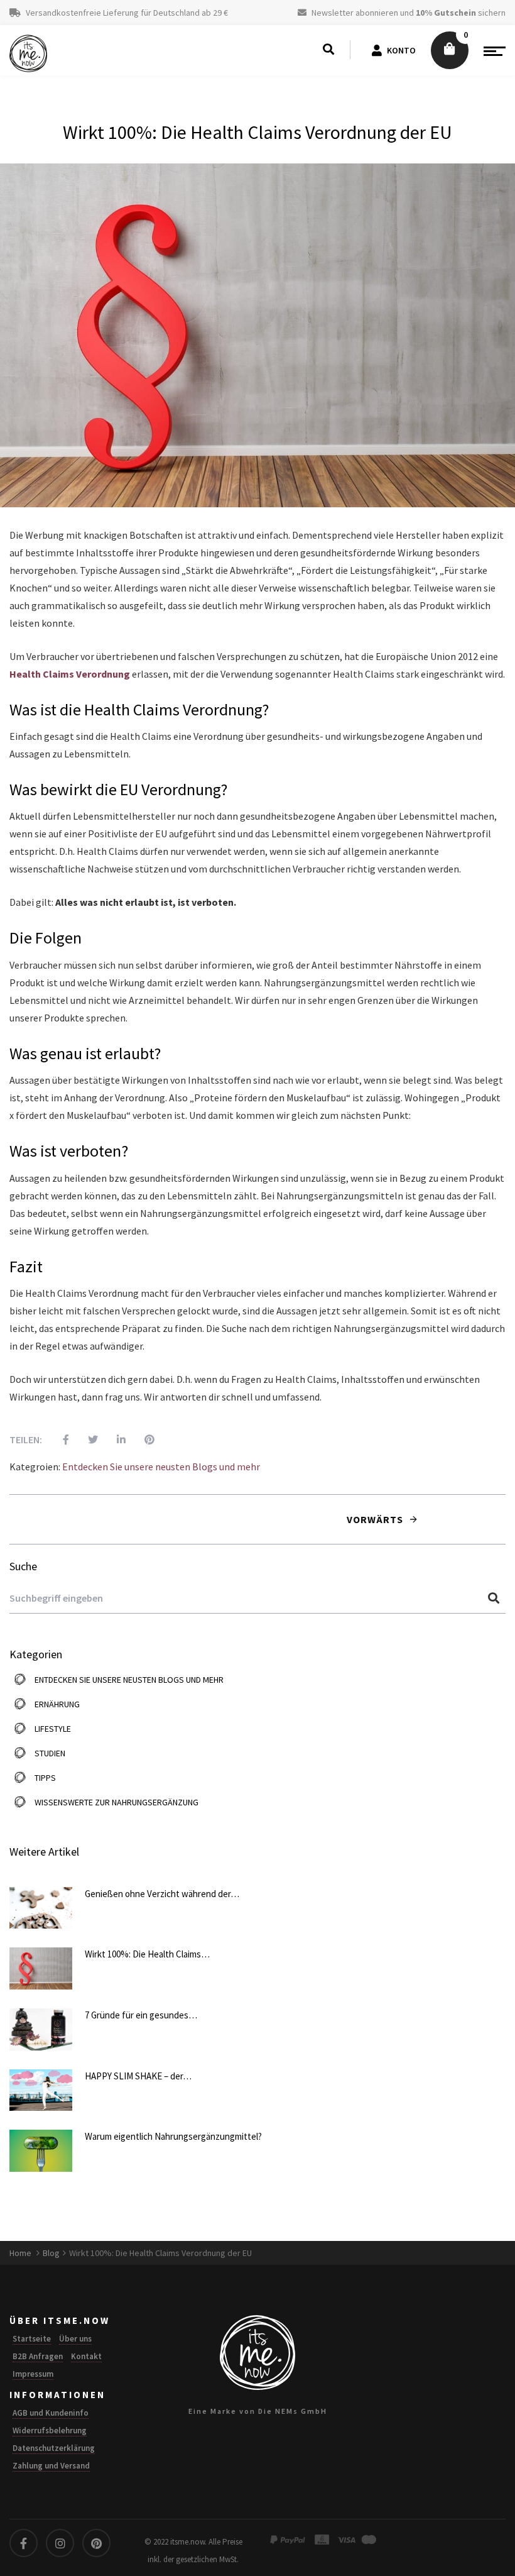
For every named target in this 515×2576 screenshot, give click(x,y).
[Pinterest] (140, 1439)
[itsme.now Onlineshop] (28, 53)
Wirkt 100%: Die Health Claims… (147, 1954)
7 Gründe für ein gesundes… (141, 2015)
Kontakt (86, 2356)
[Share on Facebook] (57, 1439)
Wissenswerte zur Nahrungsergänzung (117, 1802)
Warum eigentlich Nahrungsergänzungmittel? (173, 2136)
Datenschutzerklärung (54, 2448)
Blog (51, 2253)
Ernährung (57, 1704)
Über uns (75, 2339)
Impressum (33, 2374)
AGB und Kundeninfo (51, 2413)
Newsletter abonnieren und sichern (408, 13)
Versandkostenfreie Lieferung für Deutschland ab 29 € (126, 13)
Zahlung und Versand (51, 2466)
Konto (401, 50)
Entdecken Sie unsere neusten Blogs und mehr (161, 1467)
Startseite (32, 2339)
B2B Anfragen (38, 2356)
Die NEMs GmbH (293, 2411)
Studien (50, 1753)
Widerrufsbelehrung (50, 2430)
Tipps (45, 1778)
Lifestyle (53, 1729)
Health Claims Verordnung (70, 674)
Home (21, 2253)
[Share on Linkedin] (112, 1439)
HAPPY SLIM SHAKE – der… (138, 2076)
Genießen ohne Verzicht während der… (162, 1894)
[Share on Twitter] (84, 1439)
